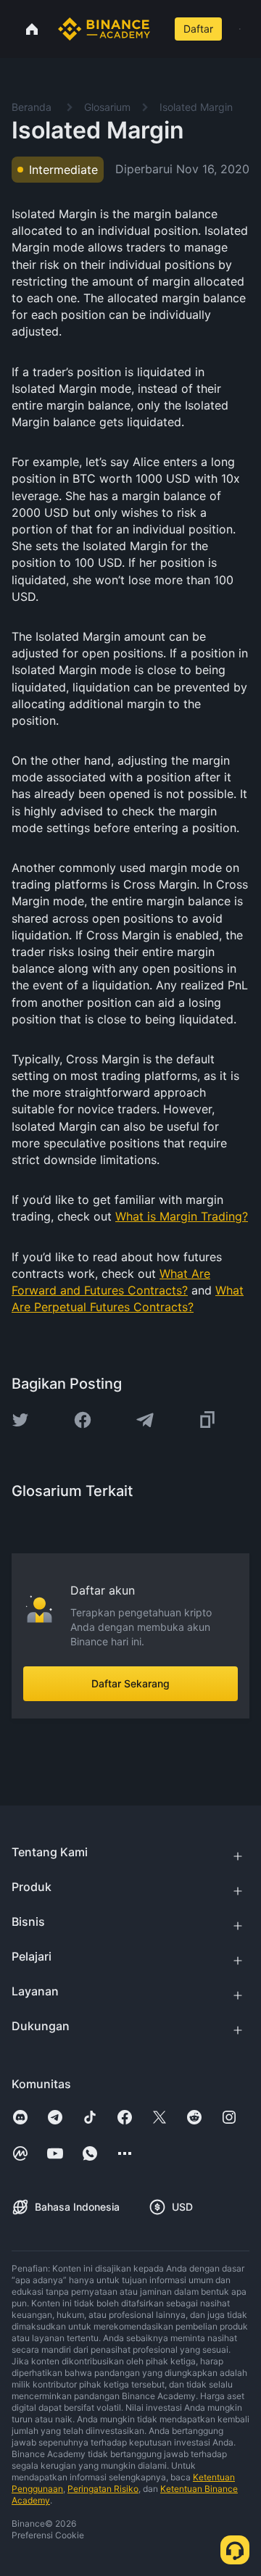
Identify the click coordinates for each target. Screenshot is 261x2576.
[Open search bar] (160, 29)
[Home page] (104, 29)
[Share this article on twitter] (20, 1420)
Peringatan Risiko (103, 2489)
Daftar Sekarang (130, 1683)
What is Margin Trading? (182, 1216)
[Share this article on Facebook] (83, 1420)
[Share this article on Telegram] (145, 1420)
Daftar (198, 29)
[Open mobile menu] (240, 29)
